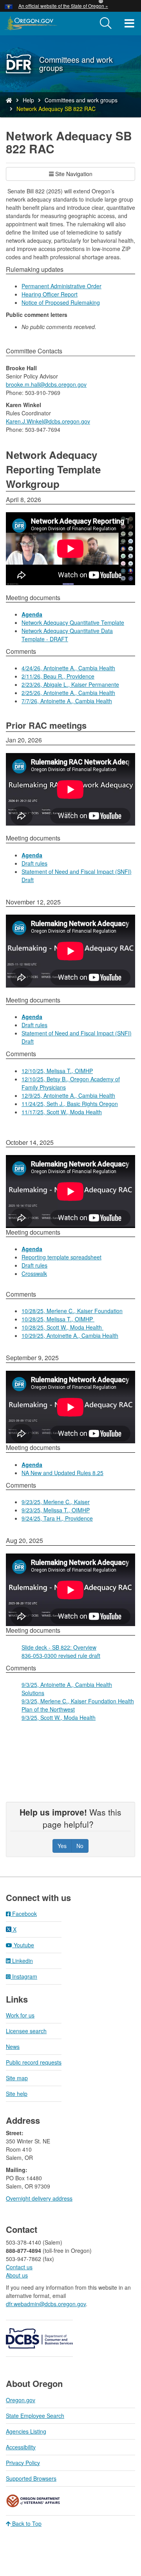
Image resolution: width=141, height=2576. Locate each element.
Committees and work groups (81, 100)
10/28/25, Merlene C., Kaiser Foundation (72, 1311)
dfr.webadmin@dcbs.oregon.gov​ (46, 2304)
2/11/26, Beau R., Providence (58, 676)
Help (28, 100)
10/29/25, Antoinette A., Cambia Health (70, 1335)
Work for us (20, 2015)
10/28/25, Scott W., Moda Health (62, 1327)
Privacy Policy (23, 2463)
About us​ (17, 2275)
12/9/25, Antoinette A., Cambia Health (68, 1095)
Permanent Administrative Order (61, 286)
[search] (106, 24)
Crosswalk (34, 1273)
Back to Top (26, 2523)
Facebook (24, 1914)
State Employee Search (35, 2416)
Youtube (23, 1945)
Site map (17, 2078)
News (13, 2047)
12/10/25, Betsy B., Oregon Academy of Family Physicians (71, 1083)
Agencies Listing (26, 2431)
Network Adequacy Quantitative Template (73, 622)
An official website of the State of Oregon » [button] (63, 6)
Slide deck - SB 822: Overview (59, 1647)
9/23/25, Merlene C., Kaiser (56, 1502)
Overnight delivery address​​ (39, 2198)
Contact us (19, 2267)
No (80, 1846)
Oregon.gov (21, 2400)
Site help (17, 2094)
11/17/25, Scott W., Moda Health (62, 1112)
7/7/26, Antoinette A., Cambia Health (67, 701)
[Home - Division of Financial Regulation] (9, 100)
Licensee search (26, 2031)
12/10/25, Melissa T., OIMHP (57, 1071)
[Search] (106, 24)
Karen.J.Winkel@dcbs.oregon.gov (48, 421)
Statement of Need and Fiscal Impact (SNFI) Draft (77, 876)
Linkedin (22, 1961)
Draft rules (34, 863)
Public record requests (34, 2062)
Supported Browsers (31, 2478)
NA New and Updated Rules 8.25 (62, 1473)
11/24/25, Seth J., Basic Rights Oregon (70, 1104)
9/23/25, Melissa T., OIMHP (56, 1510)
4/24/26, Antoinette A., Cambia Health (68, 668)
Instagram (24, 1976)
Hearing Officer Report (50, 294)
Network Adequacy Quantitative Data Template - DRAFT (67, 635)
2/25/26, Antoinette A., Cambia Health (68, 693)
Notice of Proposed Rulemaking (61, 302)
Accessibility (21, 2447)
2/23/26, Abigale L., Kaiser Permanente (70, 684)
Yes (62, 1846)
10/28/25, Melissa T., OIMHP (58, 1319)
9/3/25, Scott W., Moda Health (59, 1717)
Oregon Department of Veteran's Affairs (33, 2501)
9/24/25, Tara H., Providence (57, 1518)
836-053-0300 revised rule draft (61, 1655)
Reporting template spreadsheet (61, 1257)
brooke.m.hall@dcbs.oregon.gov (46, 384)
